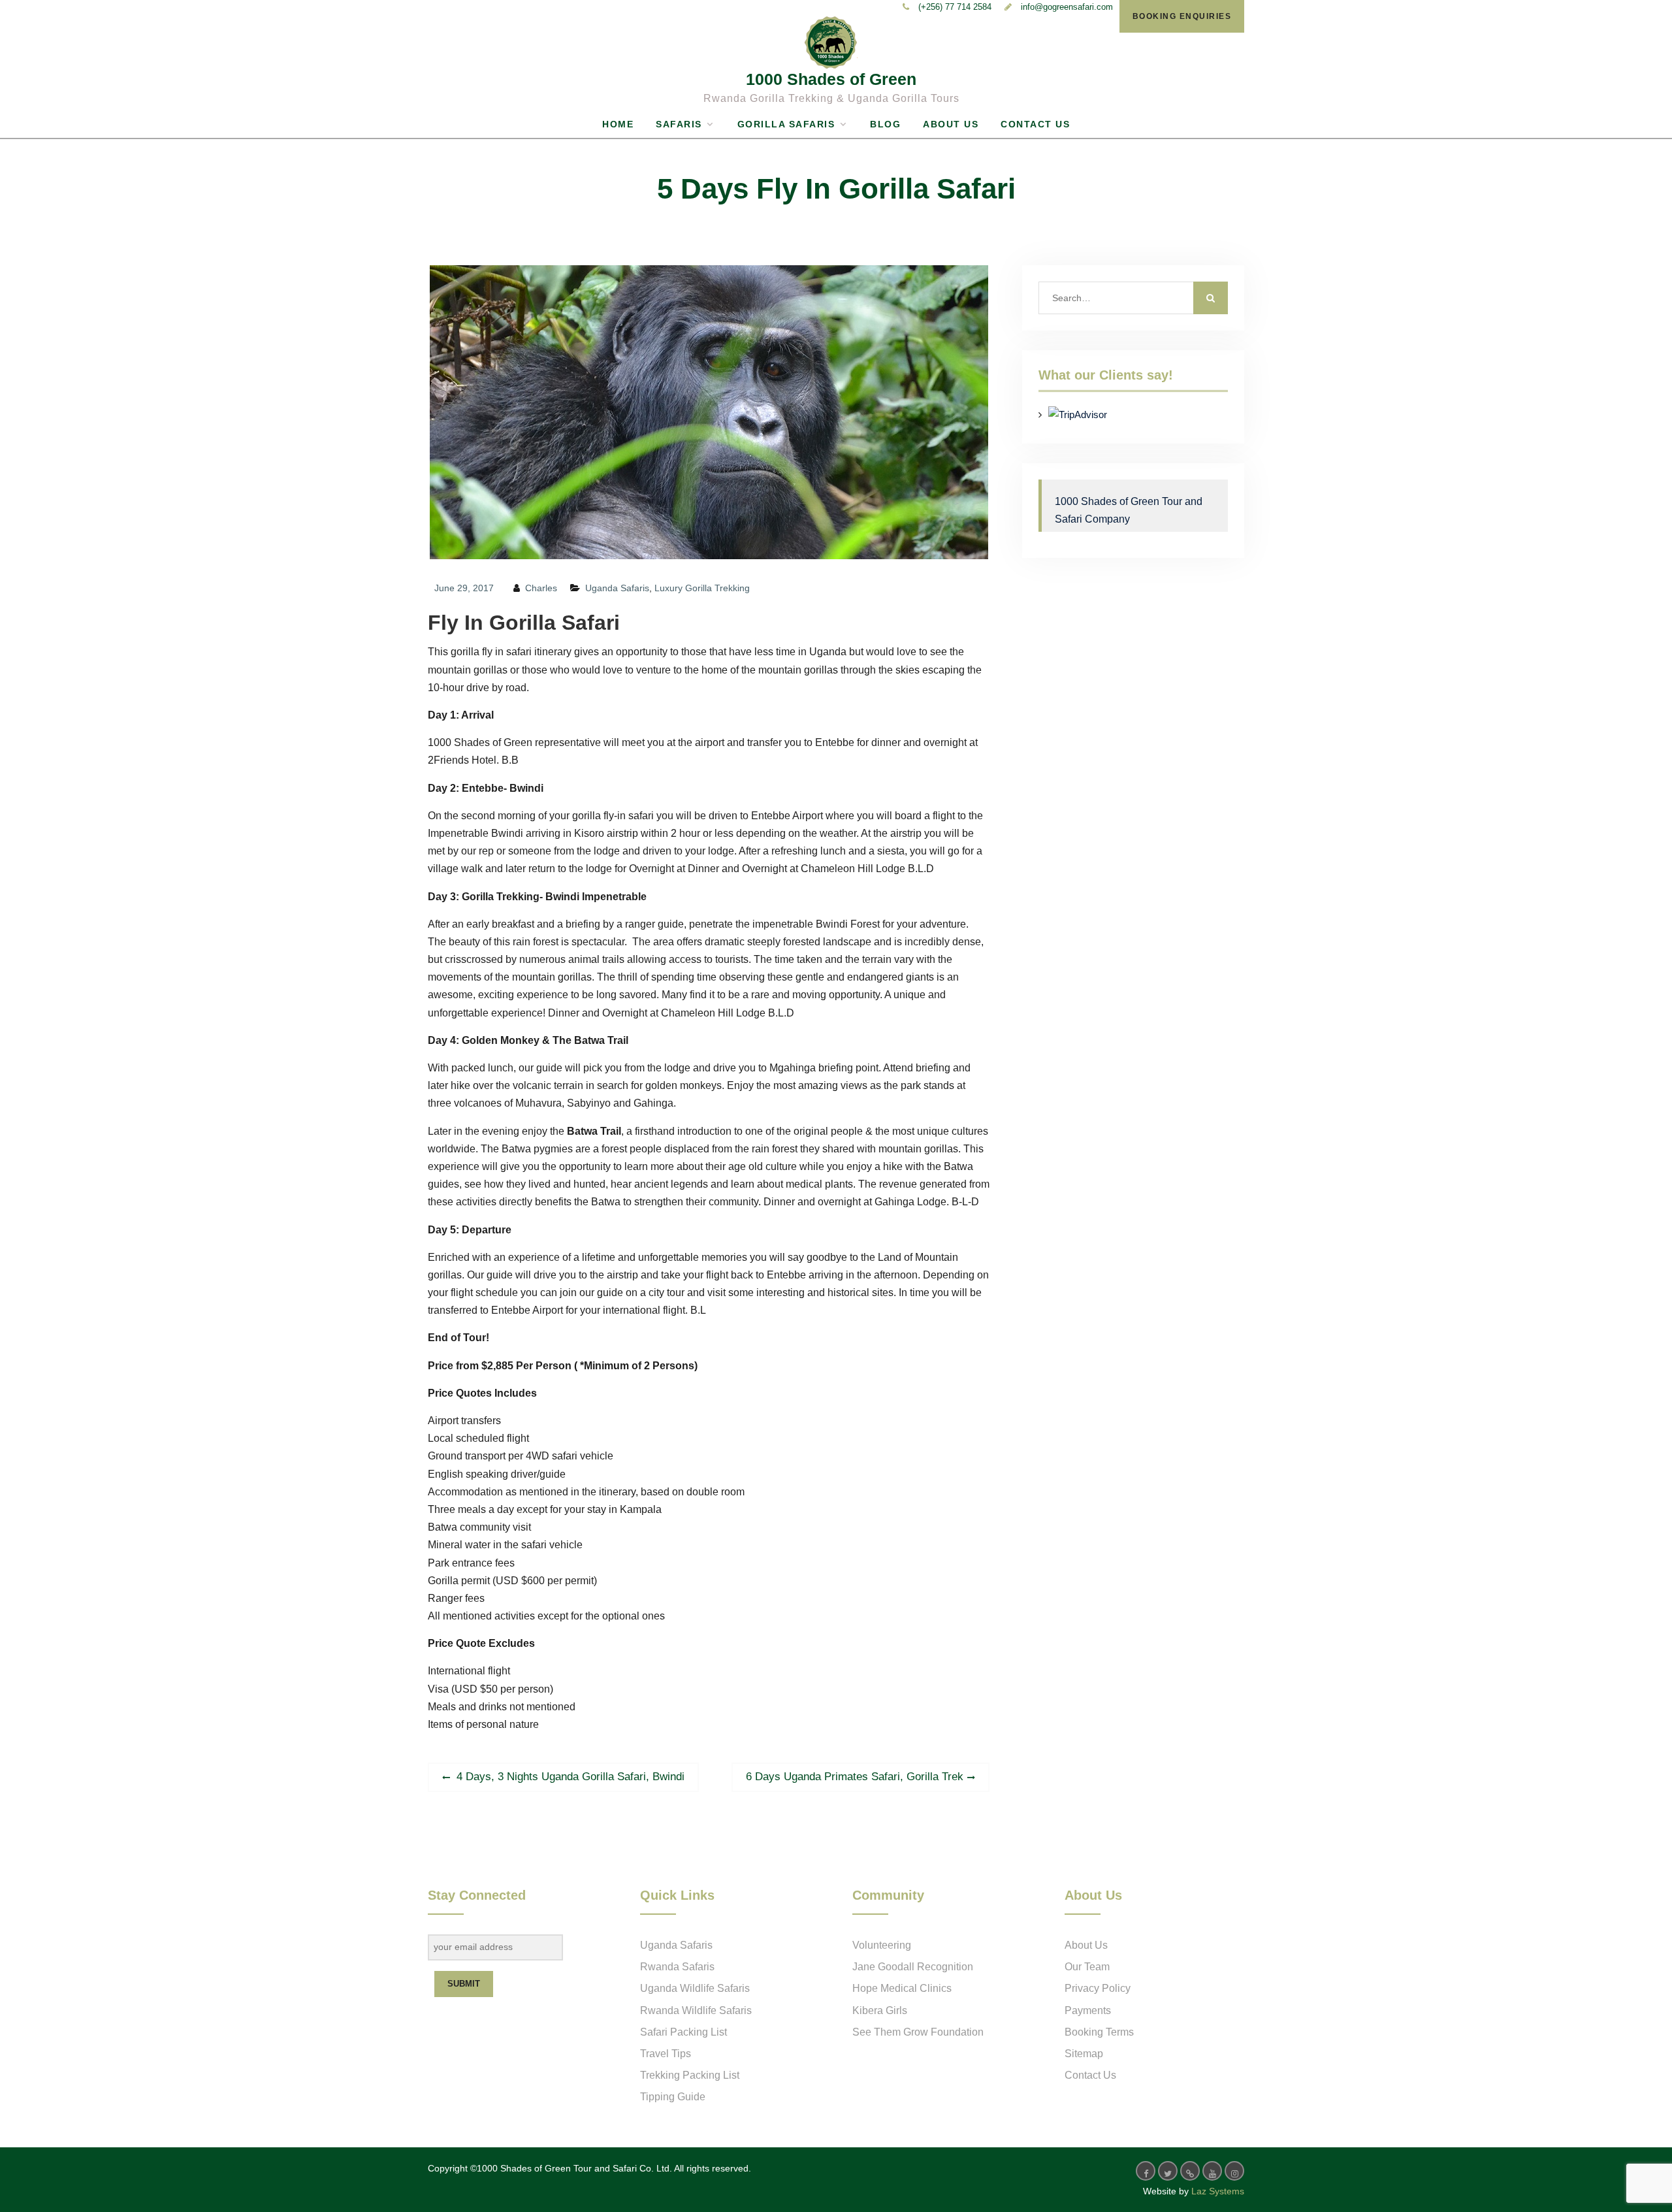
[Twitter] (1168, 2171)
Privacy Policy (1098, 1988)
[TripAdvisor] (1190, 2171)
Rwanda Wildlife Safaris (696, 2010)
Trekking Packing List (690, 2075)
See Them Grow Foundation (918, 2032)
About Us (951, 124)
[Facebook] (1146, 2171)
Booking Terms (1099, 2032)
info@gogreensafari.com (1067, 7)
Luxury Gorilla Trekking (702, 588)
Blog (885, 124)
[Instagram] (1234, 2171)
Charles (541, 588)
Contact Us (1035, 124)
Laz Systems (1218, 2191)
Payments (1088, 2010)
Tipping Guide (673, 2097)
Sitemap (1084, 2054)
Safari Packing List (683, 2032)
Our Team (1087, 1967)
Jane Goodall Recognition (913, 1967)
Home (618, 124)
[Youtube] (1212, 2171)
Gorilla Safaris (786, 124)
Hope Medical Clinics (902, 1988)
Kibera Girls (880, 2010)
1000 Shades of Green (831, 79)
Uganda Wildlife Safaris (695, 1988)
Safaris (679, 124)
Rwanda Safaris (677, 1967)
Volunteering (882, 1945)
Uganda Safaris (617, 588)
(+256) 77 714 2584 (955, 7)
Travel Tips (666, 2054)
